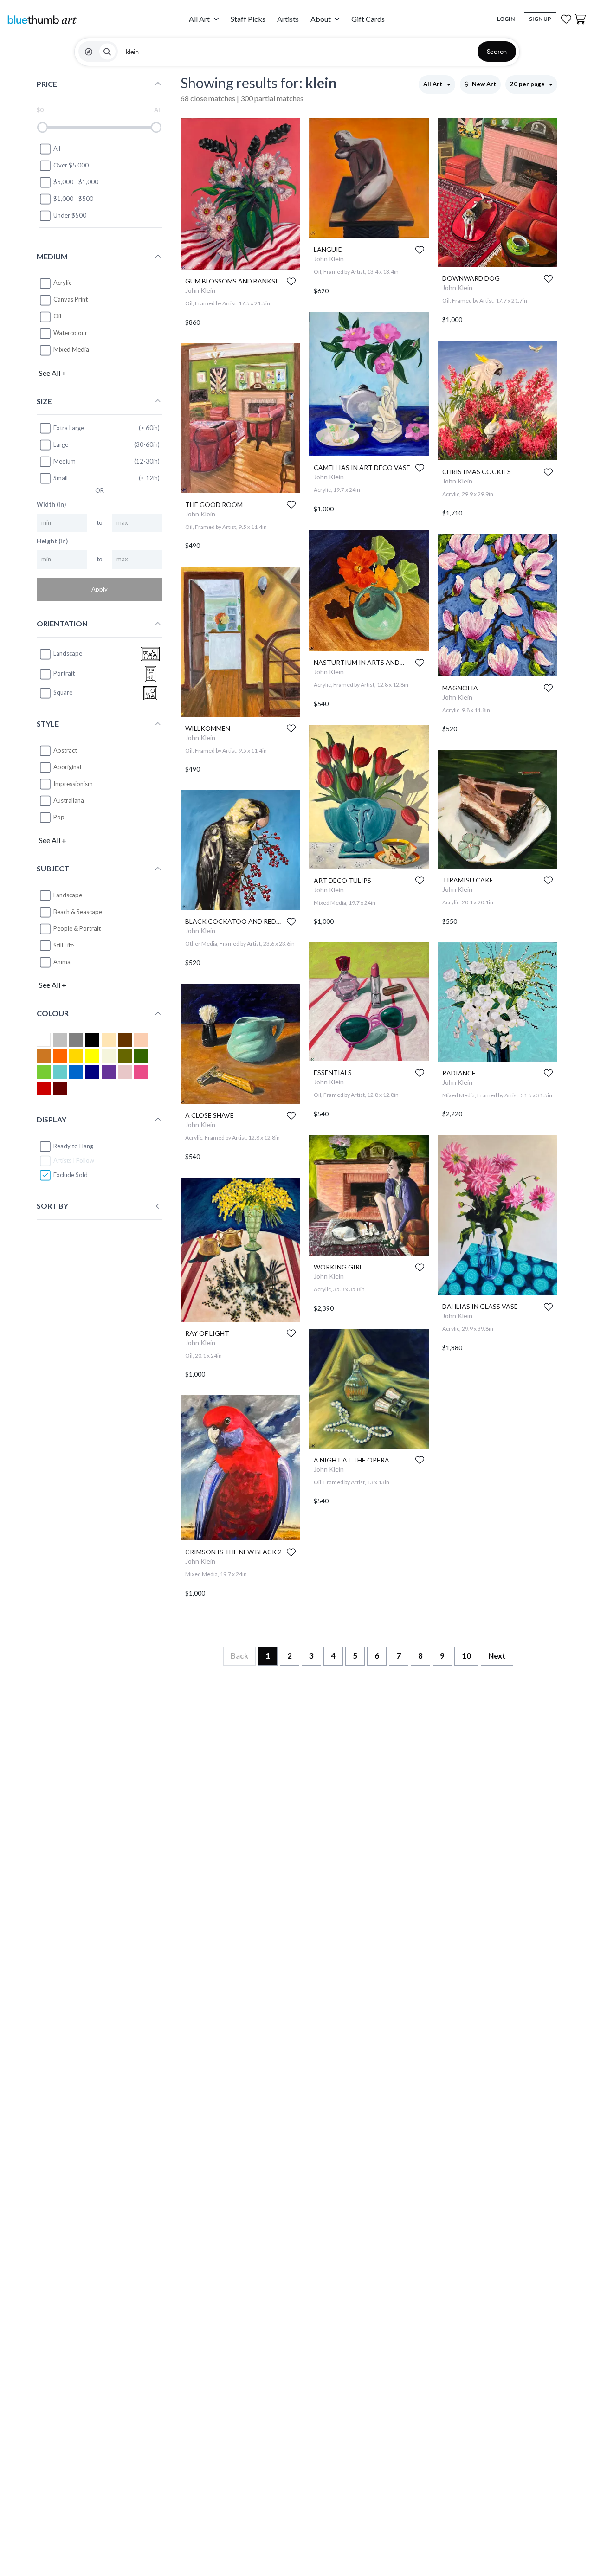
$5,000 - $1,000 (76, 182)
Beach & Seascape (78, 912)
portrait (64, 674)
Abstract (65, 750)
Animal (63, 962)
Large (61, 444)
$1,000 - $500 (73, 199)
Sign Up (540, 19)
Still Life (64, 946)
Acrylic (62, 283)
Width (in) (51, 505)
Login (506, 19)
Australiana (69, 800)
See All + (53, 373)
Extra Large (69, 428)
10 (466, 1656)
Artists (288, 19)
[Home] (42, 19)
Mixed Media (71, 350)
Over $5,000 (71, 166)
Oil (57, 316)
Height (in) (52, 541)
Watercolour (70, 333)
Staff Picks (248, 19)
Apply (100, 590)
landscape (68, 654)
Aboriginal (67, 767)
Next (497, 1656)
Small (61, 478)
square (63, 693)
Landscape (68, 895)
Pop (59, 817)
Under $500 (70, 216)
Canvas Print (71, 300)
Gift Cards (368, 19)
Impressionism (73, 784)
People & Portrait (77, 929)
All (57, 149)
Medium (65, 461)
